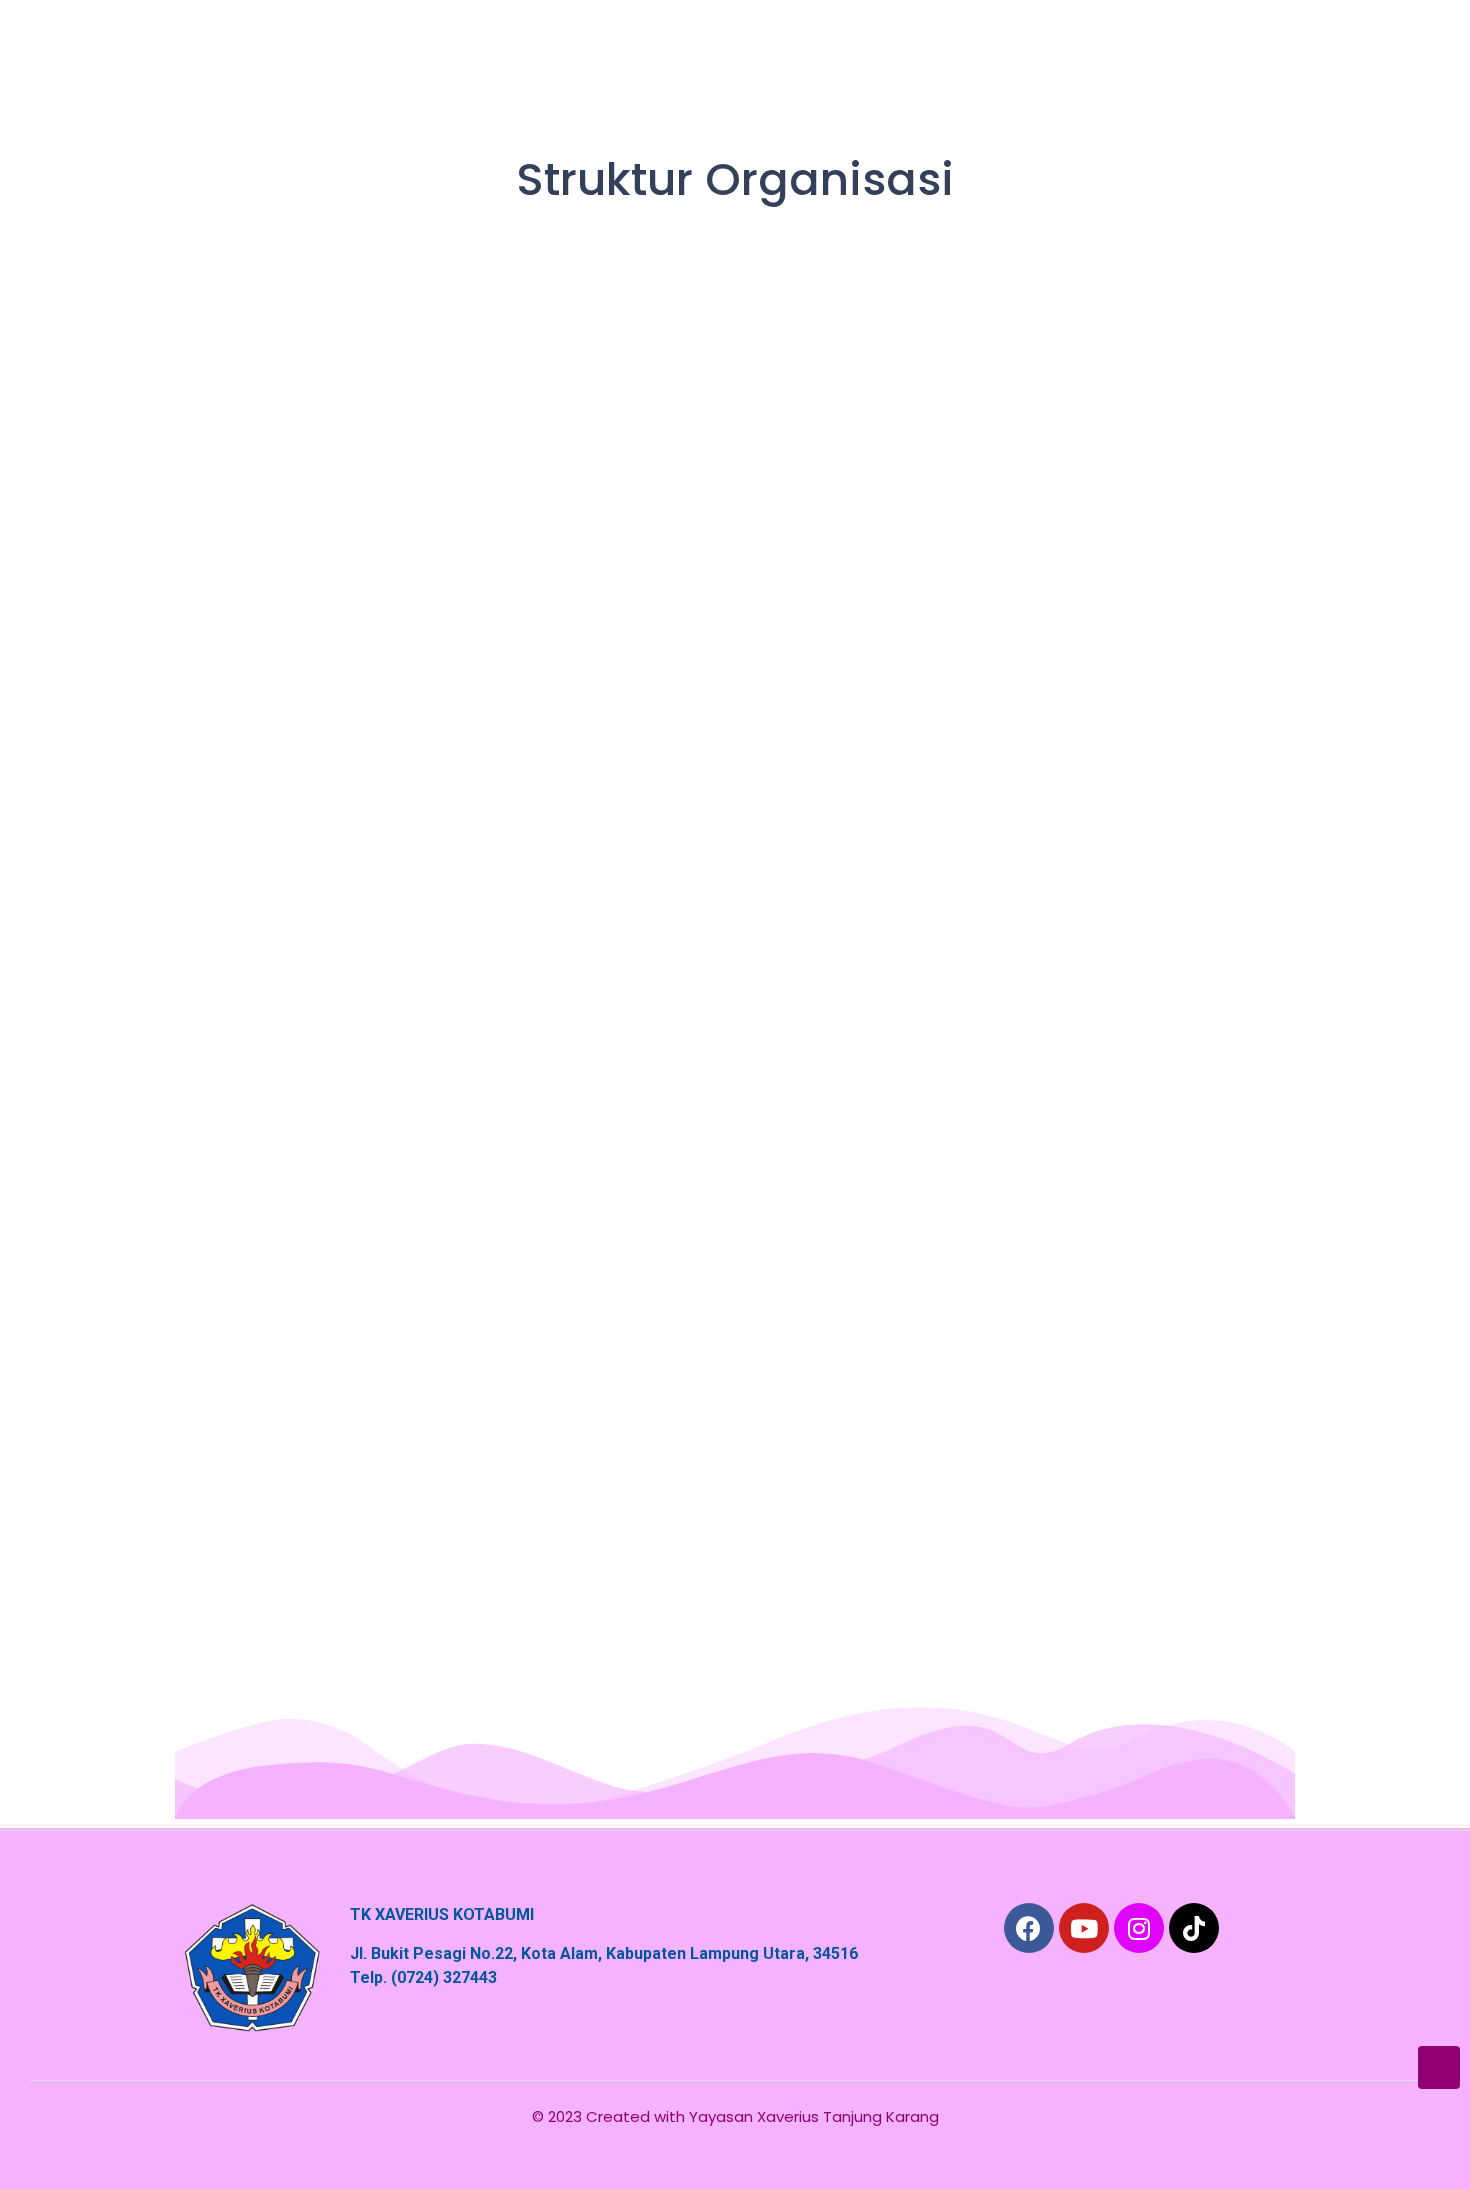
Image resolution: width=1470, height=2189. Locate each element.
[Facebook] (1029, 1928)
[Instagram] (1139, 1928)
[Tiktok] (1194, 1928)
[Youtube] (1084, 1928)
